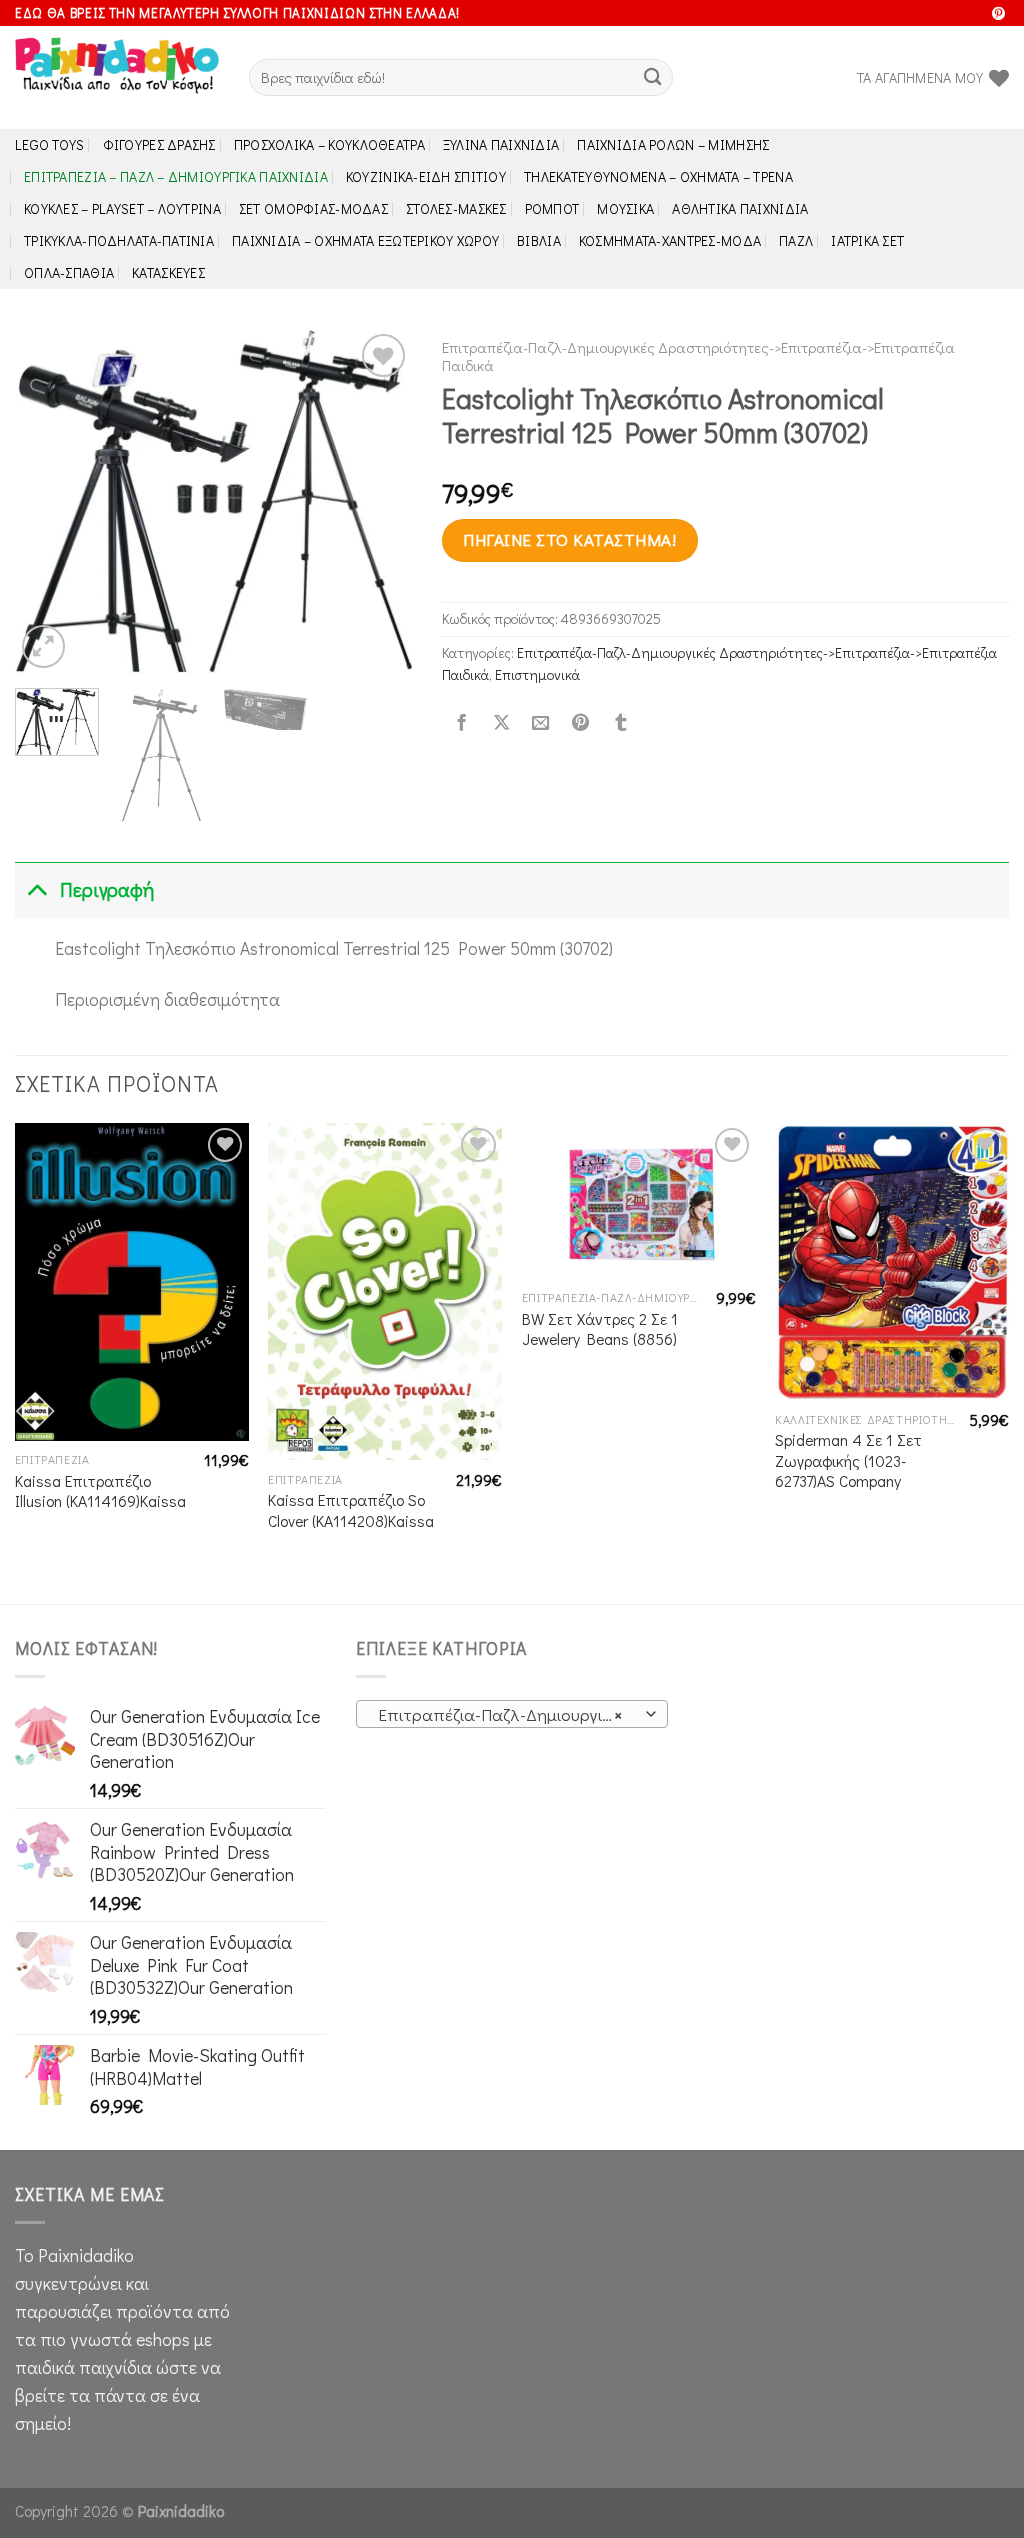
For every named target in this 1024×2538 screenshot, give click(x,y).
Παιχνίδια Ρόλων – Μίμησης (673, 144)
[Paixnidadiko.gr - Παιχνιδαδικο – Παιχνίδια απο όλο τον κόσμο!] (117, 78)
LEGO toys (50, 144)
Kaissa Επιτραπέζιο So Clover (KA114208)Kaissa (351, 1510)
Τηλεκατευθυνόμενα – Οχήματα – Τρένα (658, 176)
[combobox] (511, 1714)
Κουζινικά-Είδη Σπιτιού (426, 176)
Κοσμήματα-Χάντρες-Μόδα (670, 240)
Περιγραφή (107, 889)
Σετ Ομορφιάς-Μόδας (313, 208)
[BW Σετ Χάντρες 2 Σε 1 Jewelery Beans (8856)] (639, 1201)
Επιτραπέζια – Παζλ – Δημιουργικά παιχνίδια (176, 176)
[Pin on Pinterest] (581, 724)
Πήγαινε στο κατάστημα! (569, 539)
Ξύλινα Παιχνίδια (501, 144)
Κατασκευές (168, 272)
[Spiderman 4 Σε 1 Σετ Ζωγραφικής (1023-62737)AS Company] (892, 1261)
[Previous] (48, 500)
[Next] (379, 500)
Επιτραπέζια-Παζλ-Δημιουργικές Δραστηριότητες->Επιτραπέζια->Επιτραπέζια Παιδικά (698, 356)
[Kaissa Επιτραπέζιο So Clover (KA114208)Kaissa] (385, 1291)
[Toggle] (36, 889)
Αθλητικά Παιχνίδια (740, 208)
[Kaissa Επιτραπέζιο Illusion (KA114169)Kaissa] (132, 1282)
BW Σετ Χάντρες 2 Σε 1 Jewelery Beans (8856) (600, 1329)
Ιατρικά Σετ (867, 240)
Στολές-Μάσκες (456, 208)
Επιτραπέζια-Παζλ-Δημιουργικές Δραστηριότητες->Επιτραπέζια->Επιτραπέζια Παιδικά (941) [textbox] (510, 1714)
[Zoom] (43, 646)
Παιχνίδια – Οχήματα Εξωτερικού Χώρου (365, 240)
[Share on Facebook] (461, 724)
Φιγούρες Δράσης (159, 144)
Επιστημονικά (537, 674)
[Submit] (652, 77)
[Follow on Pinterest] (998, 14)
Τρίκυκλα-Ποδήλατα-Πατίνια (119, 240)
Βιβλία (539, 240)
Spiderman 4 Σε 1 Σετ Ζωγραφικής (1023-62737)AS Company (848, 1460)
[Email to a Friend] (541, 724)
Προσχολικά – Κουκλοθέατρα (329, 144)
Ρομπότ (552, 208)
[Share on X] (501, 724)
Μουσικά (625, 208)
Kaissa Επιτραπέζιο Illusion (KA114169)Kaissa (100, 1491)
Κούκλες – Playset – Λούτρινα (122, 208)
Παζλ (796, 240)
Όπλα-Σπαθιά (69, 272)
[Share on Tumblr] (620, 724)
